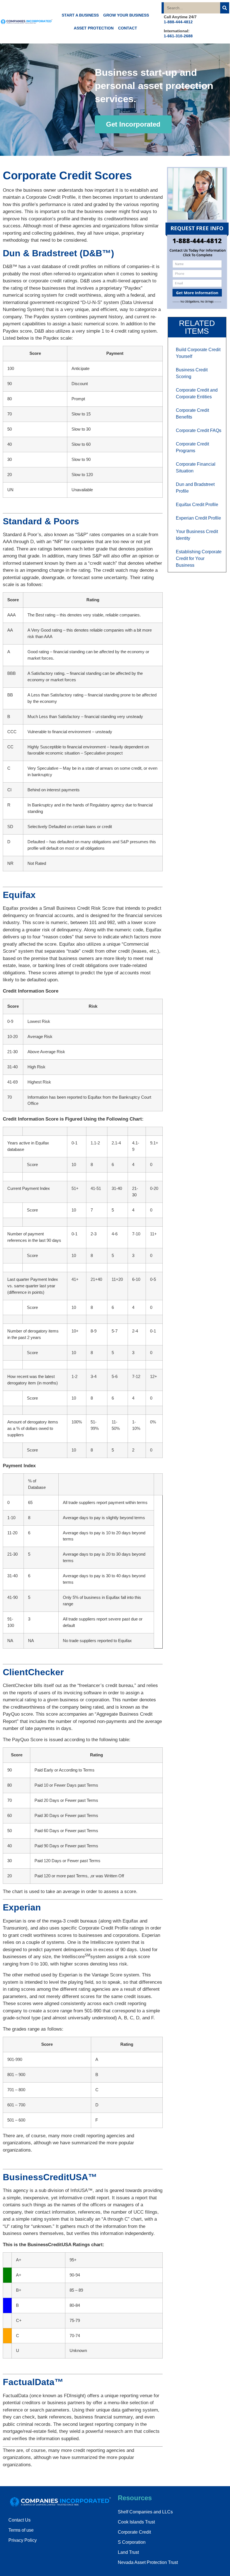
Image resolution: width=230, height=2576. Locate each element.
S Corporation (132, 2542)
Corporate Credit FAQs (199, 430)
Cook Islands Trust (136, 2522)
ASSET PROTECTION (94, 28)
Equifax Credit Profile (197, 505)
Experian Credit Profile (198, 518)
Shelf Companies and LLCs (145, 2512)
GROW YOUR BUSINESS (126, 15)
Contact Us (19, 2520)
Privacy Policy (23, 2540)
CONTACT (128, 28)
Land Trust (128, 2552)
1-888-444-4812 (178, 22)
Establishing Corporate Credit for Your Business (199, 558)
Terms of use (21, 2530)
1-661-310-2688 (178, 36)
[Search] (225, 8)
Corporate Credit (134, 2532)
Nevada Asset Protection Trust (148, 2562)
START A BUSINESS (80, 15)
